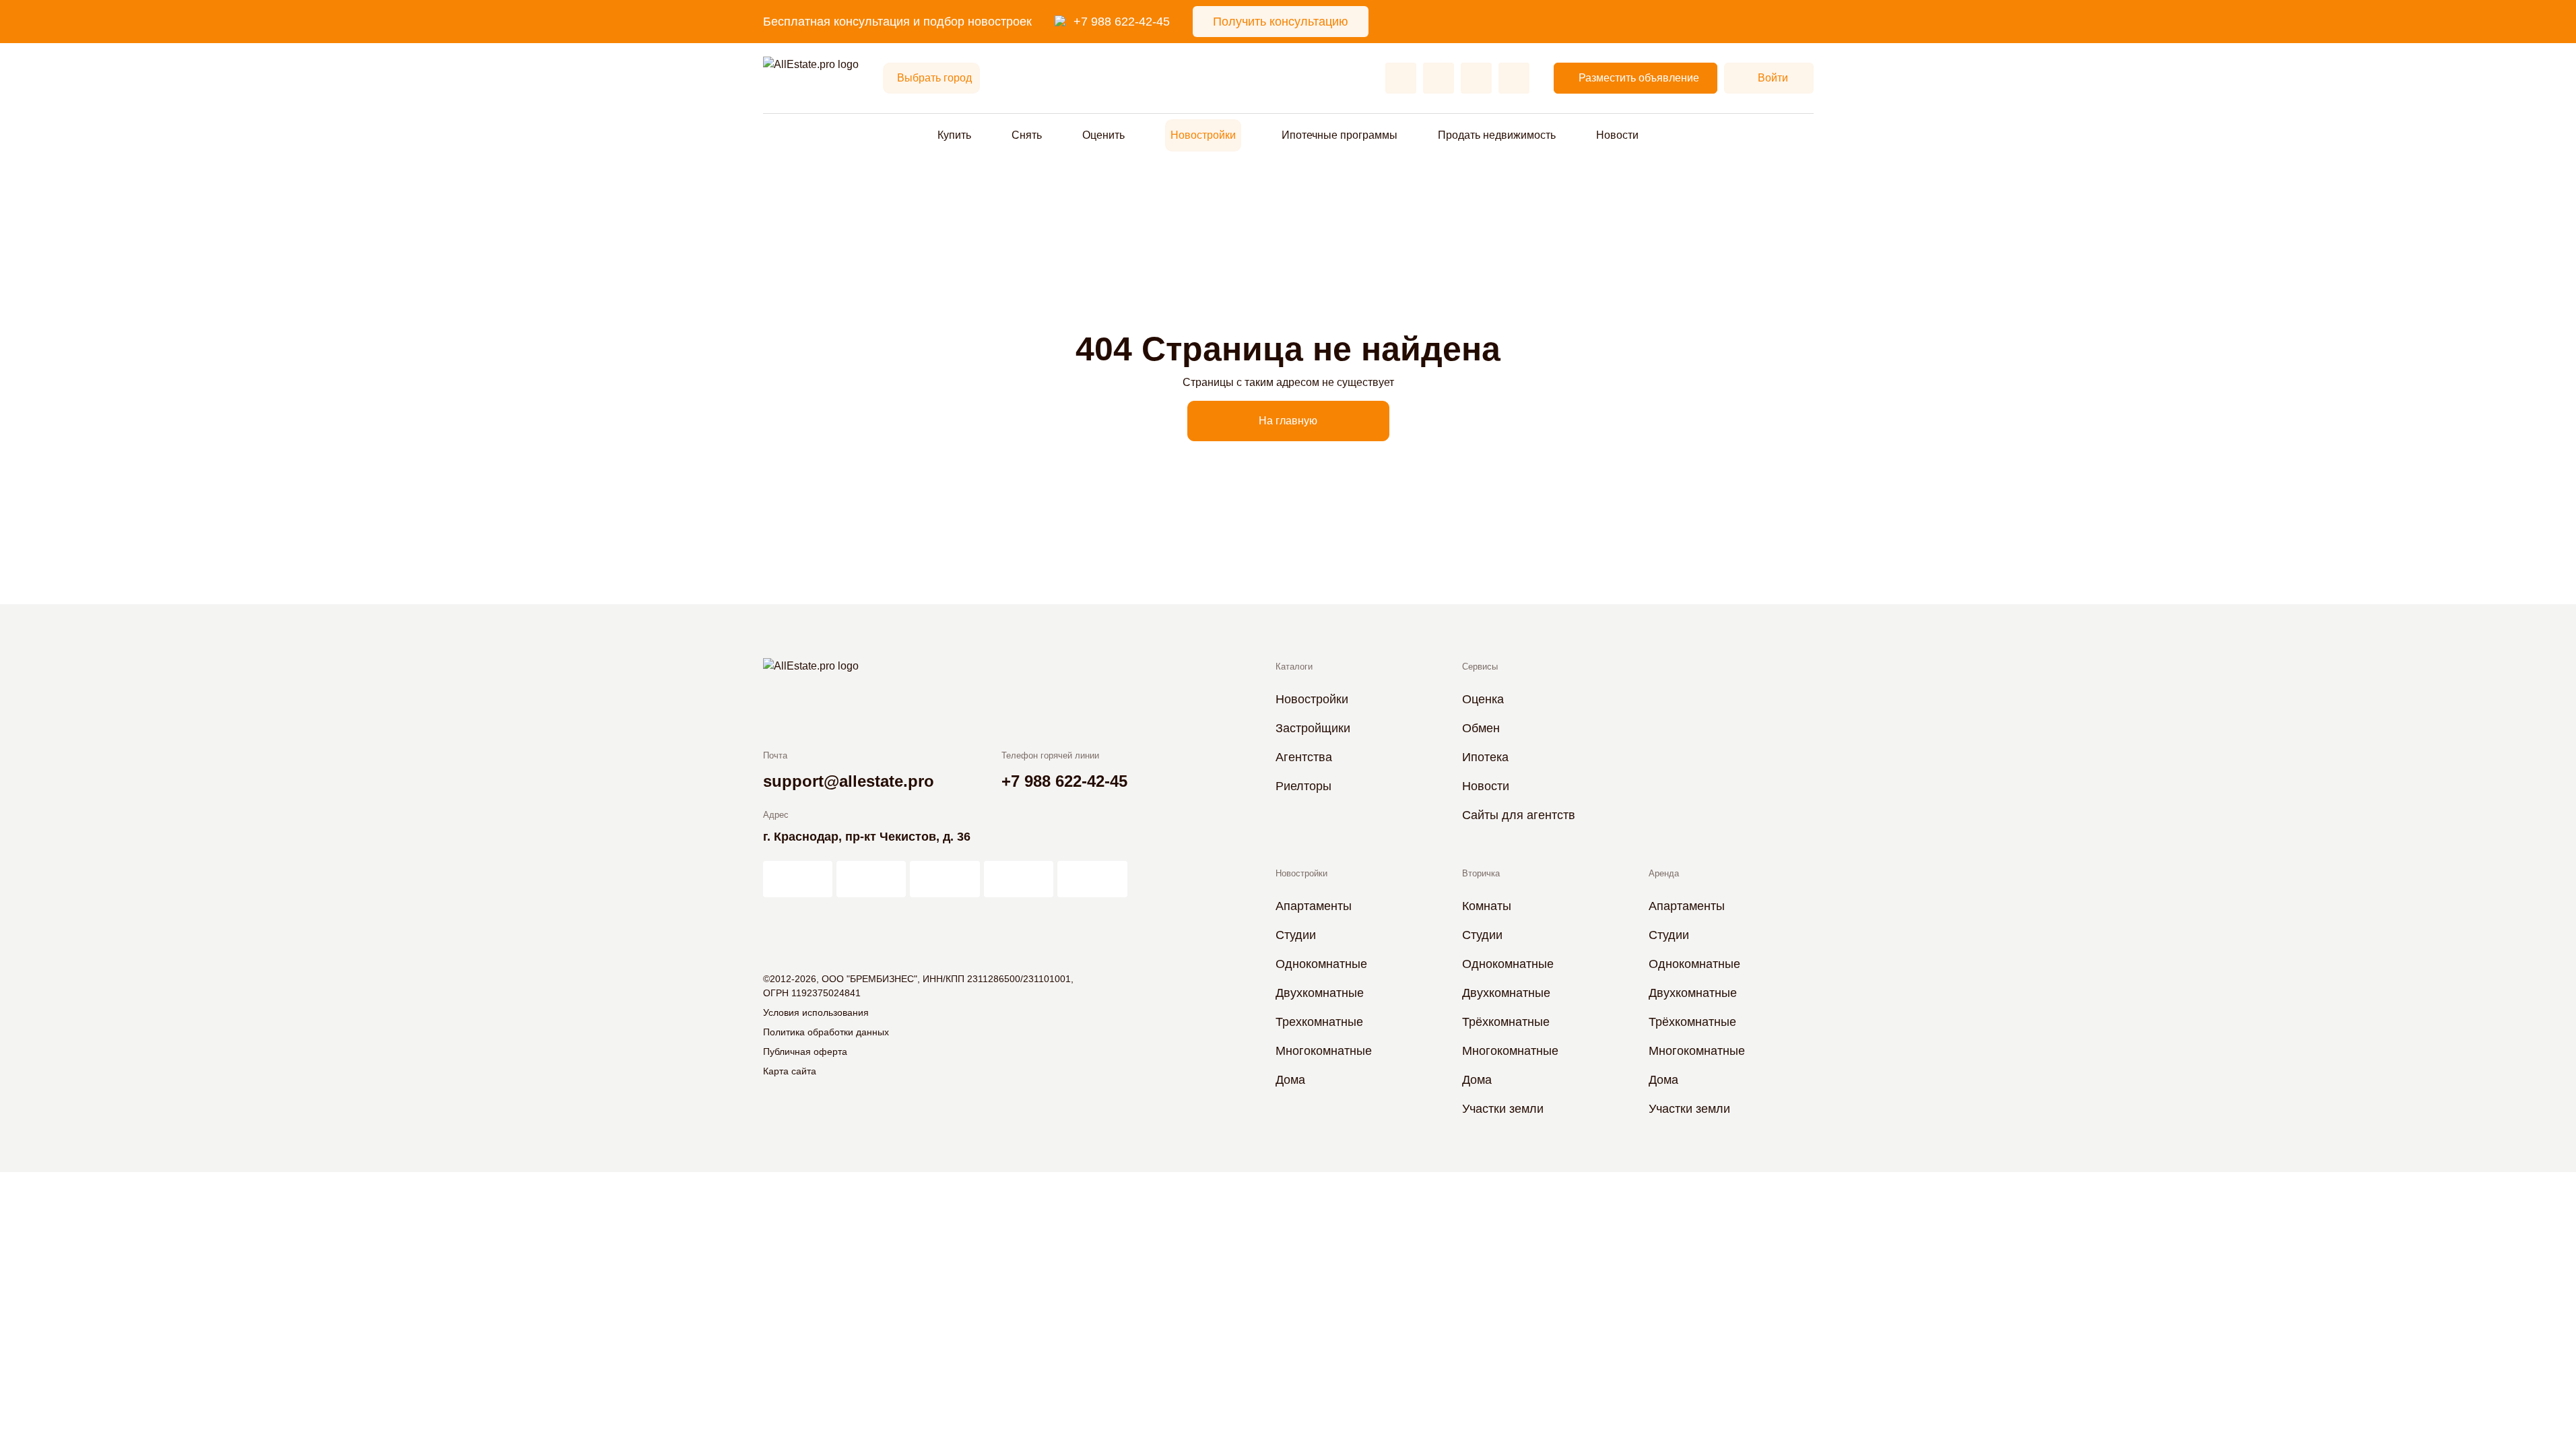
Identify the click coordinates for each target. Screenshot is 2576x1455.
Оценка (1483, 699)
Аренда (1664, 873)
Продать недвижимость (1497, 135)
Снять (1027, 135)
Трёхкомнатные (1506, 1022)
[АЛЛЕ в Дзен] (871, 879)
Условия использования (816, 1012)
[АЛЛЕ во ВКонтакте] (945, 879)
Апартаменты (1314, 906)
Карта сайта (790, 1071)
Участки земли (1503, 1109)
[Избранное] (1401, 78)
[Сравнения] (1439, 78)
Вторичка (1481, 873)
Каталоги (1294, 667)
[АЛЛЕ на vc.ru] (798, 879)
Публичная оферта (805, 1052)
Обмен (1481, 728)
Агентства (1304, 757)
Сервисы (1480, 667)
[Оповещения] (1514, 78)
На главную (1288, 421)
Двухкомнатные (1320, 993)
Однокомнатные (1321, 964)
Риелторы (1303, 786)
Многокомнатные (1324, 1051)
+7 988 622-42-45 (1122, 22)
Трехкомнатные (1319, 1022)
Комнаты (1487, 906)
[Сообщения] (1476, 78)
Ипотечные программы (1340, 135)
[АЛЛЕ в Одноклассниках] (1019, 879)
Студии (1296, 935)
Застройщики (1313, 728)
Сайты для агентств (1519, 815)
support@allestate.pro (849, 781)
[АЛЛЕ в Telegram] (1092, 879)
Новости (1617, 135)
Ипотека (1485, 757)
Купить (954, 135)
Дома (1290, 1080)
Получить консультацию (1281, 22)
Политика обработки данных (826, 1032)
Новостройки (1203, 135)
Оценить (1103, 135)
